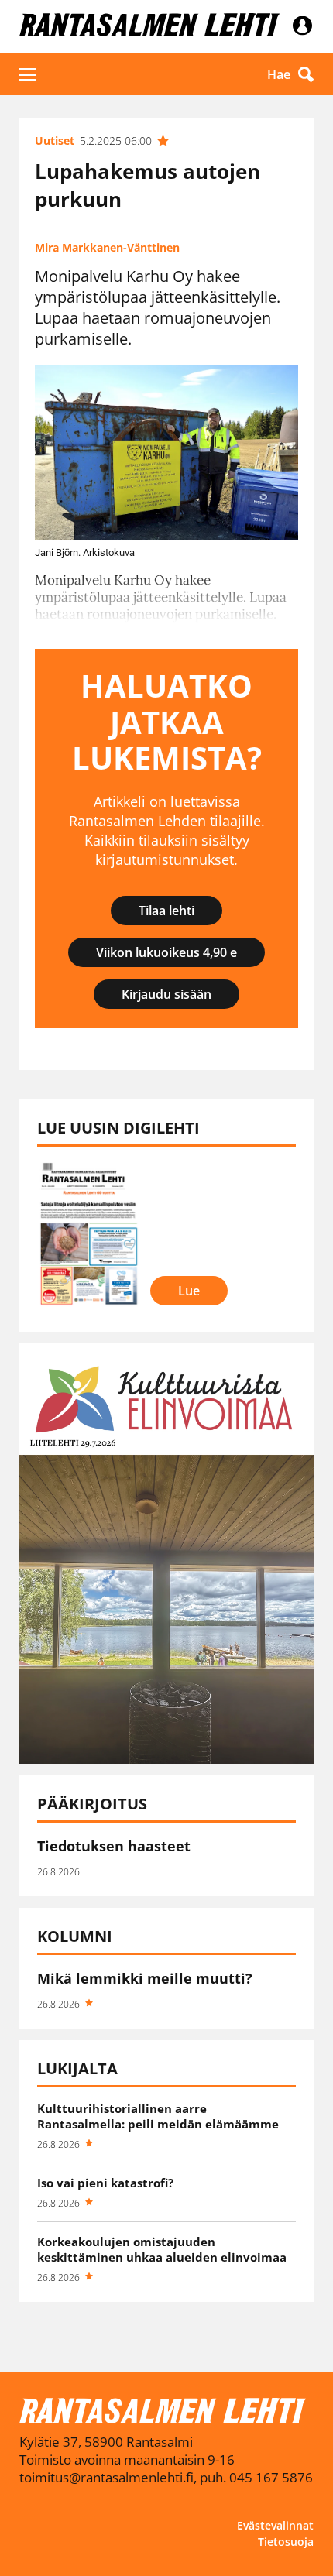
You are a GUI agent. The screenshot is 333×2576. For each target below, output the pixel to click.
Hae (279, 74)
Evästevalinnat (275, 2525)
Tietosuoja (286, 2542)
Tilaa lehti (166, 911)
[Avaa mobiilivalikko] (28, 74)
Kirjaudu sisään (166, 994)
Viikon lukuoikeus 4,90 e (166, 952)
